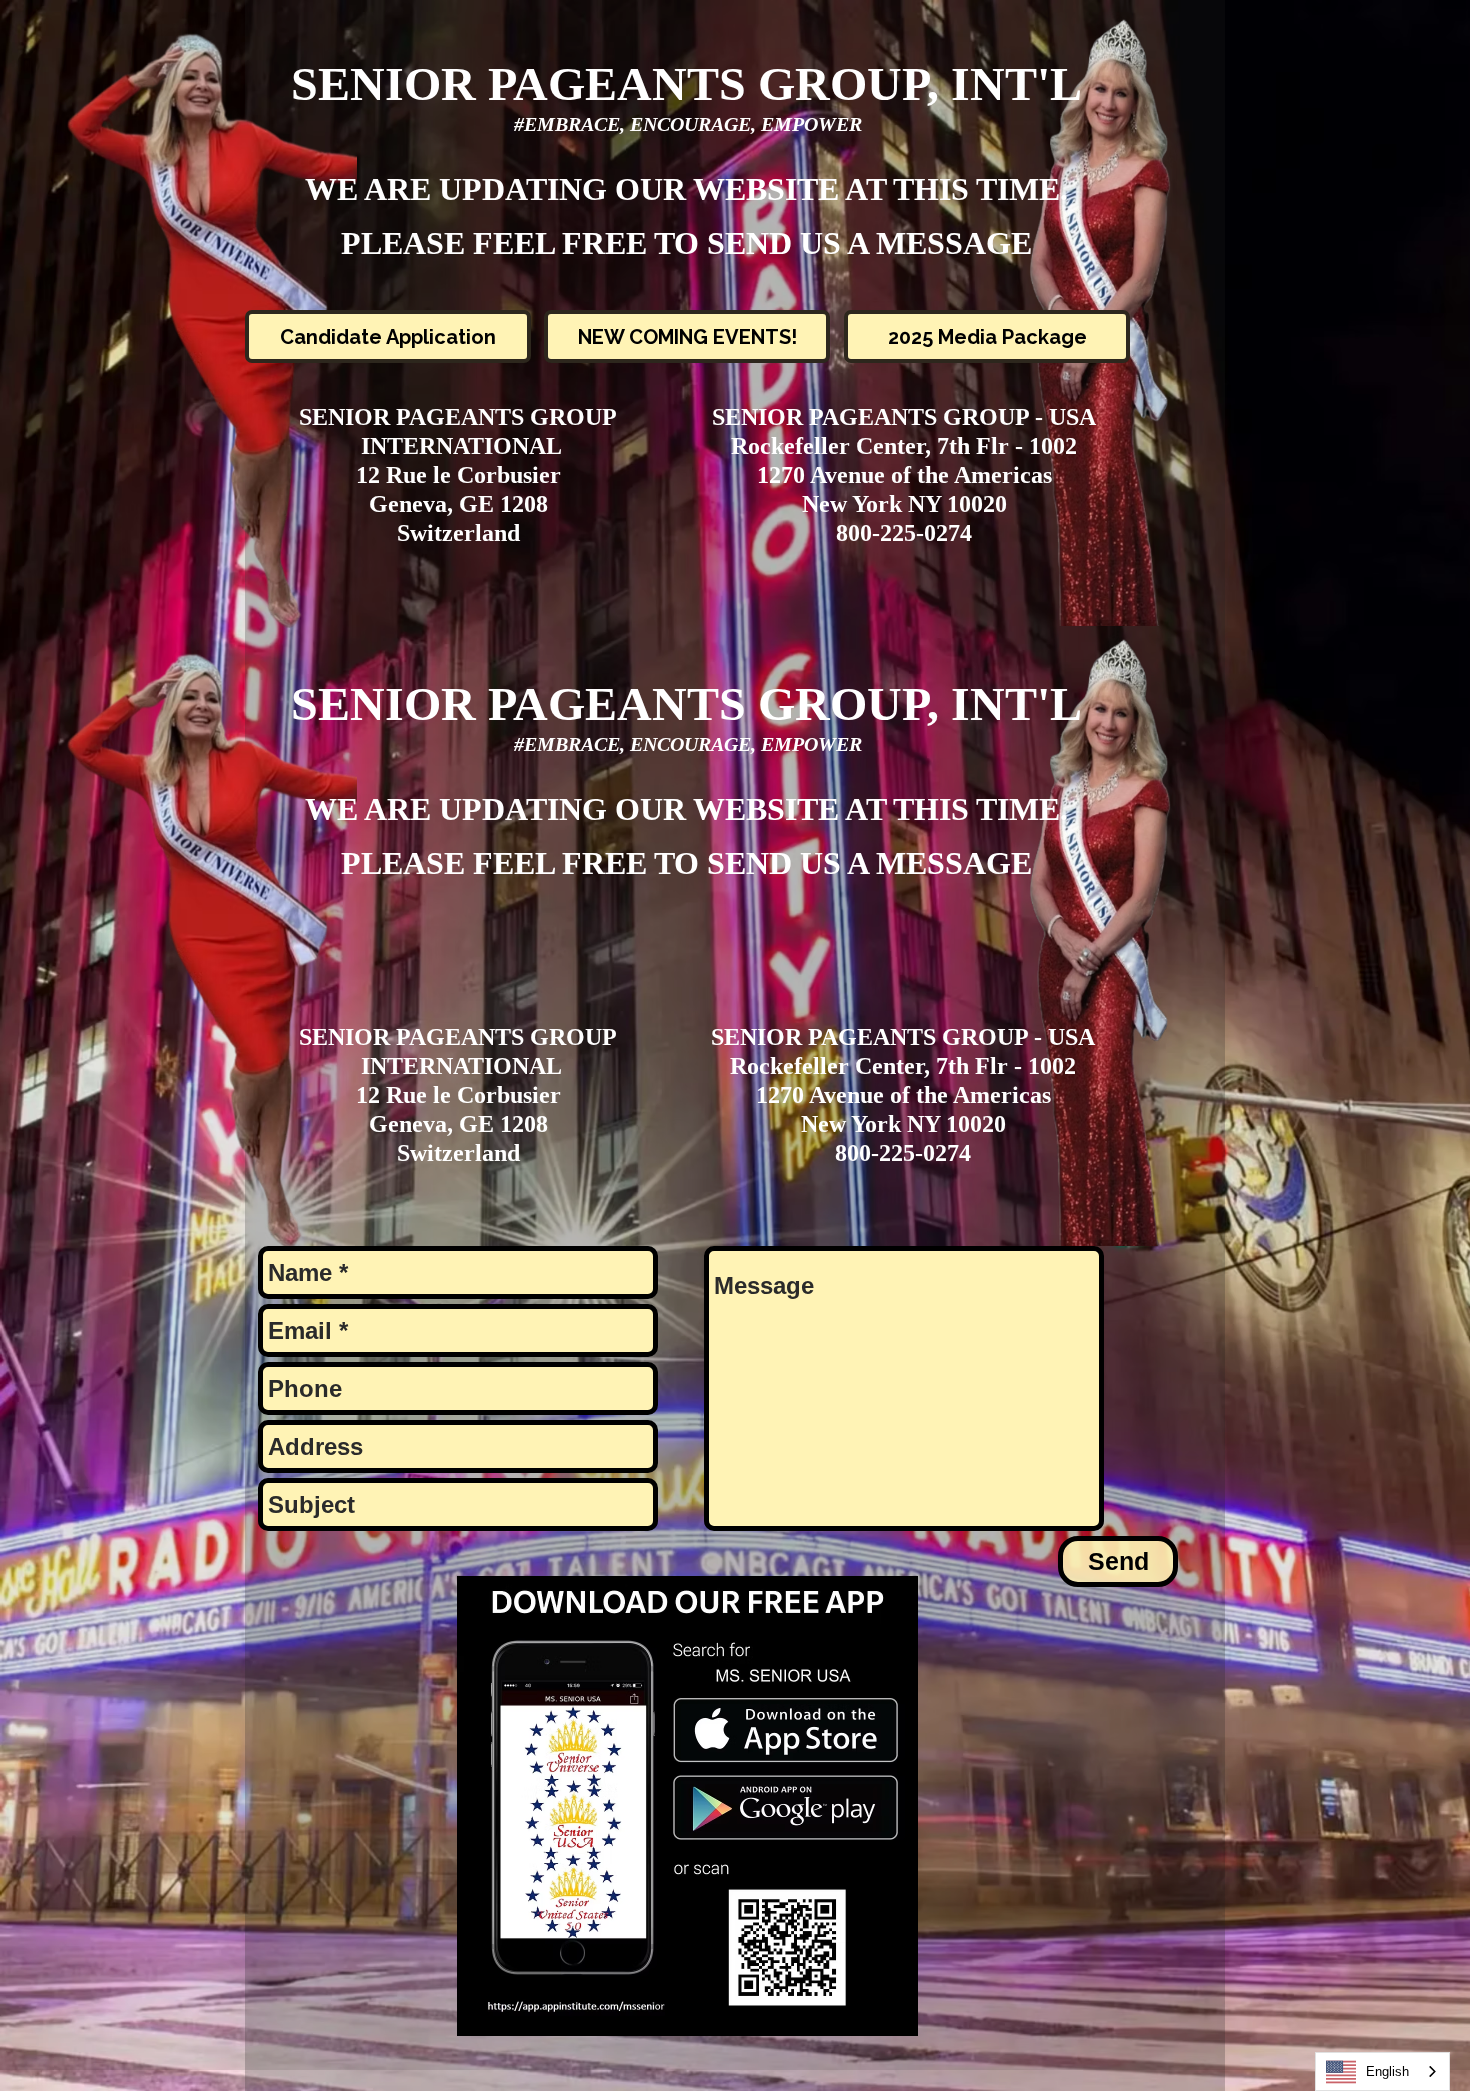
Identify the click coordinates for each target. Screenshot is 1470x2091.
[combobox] (1382, 2071)
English (1387, 2071)
